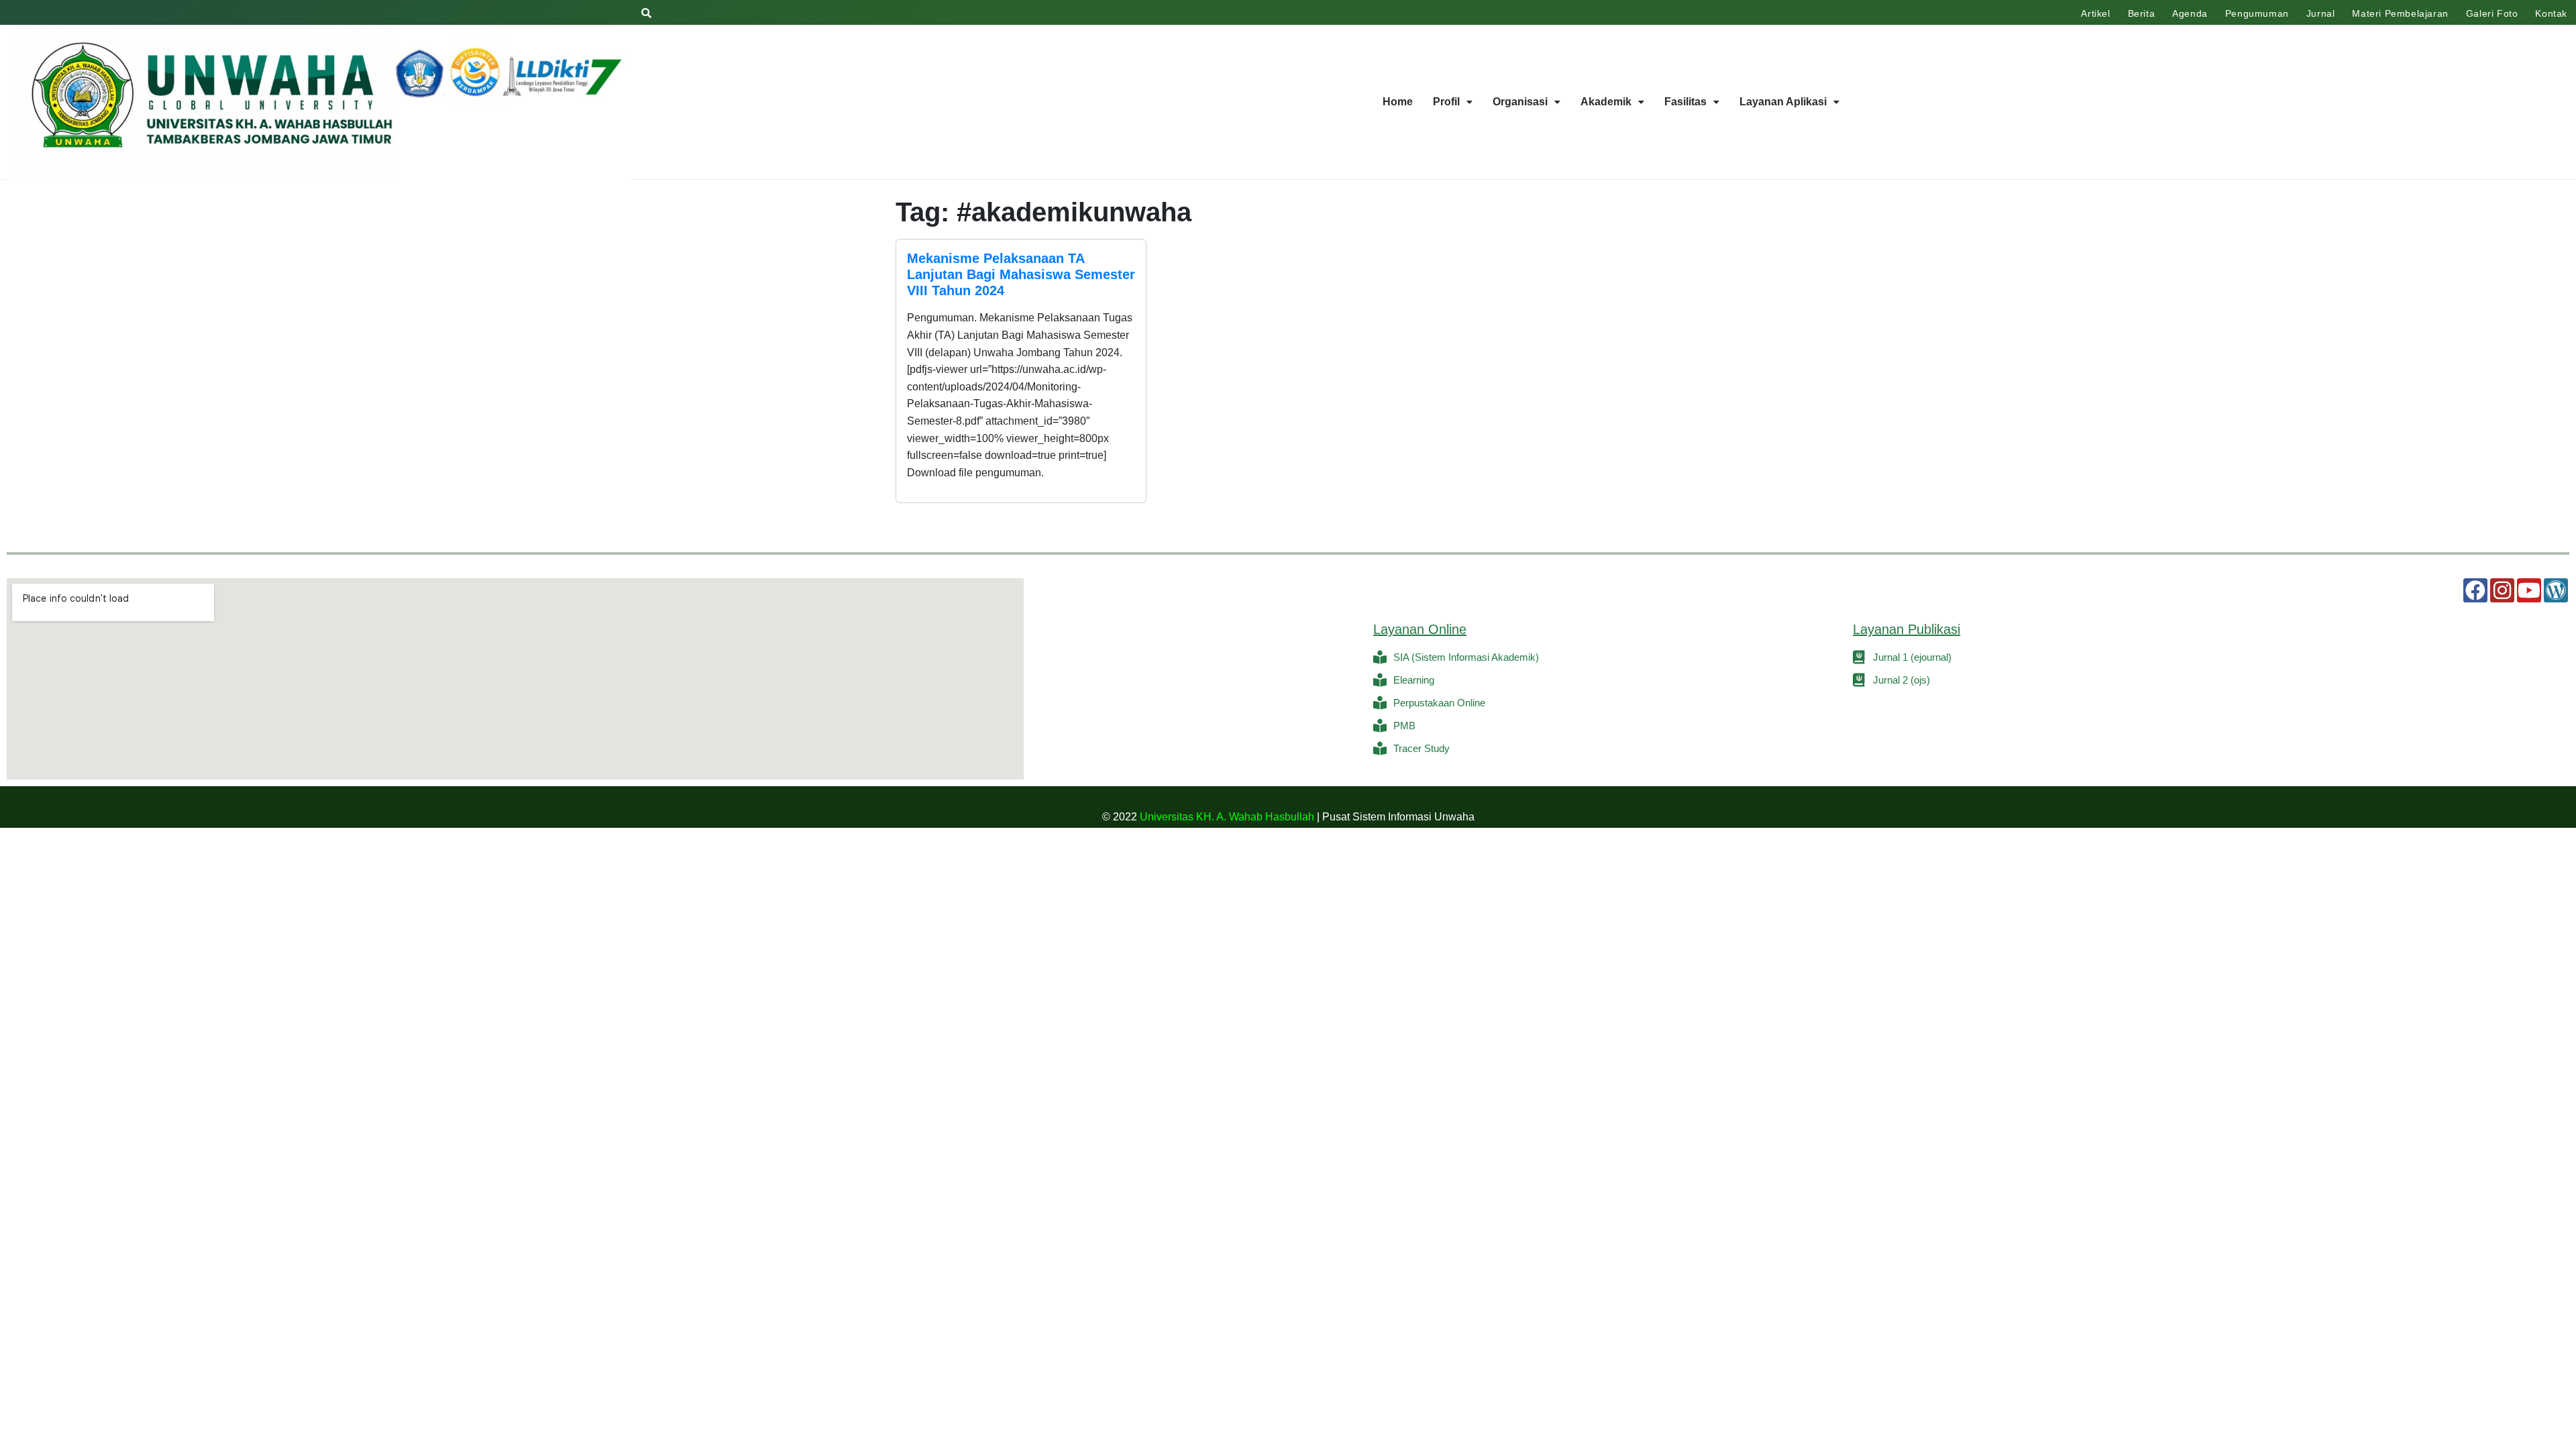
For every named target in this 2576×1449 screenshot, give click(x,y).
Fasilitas (1685, 102)
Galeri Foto (2492, 13)
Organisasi (1520, 102)
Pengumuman (2257, 13)
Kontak (2551, 13)
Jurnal (2321, 13)
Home (1398, 102)
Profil (1446, 102)
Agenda (2190, 13)
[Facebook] (2475, 590)
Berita (2142, 13)
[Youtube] (2529, 590)
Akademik (1606, 102)
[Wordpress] (2556, 590)
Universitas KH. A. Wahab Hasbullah (1227, 817)
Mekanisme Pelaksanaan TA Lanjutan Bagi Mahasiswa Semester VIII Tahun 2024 (1021, 274)
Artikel (2095, 13)
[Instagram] (2502, 590)
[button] (1453, 102)
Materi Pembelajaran (2400, 13)
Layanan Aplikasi (1783, 102)
